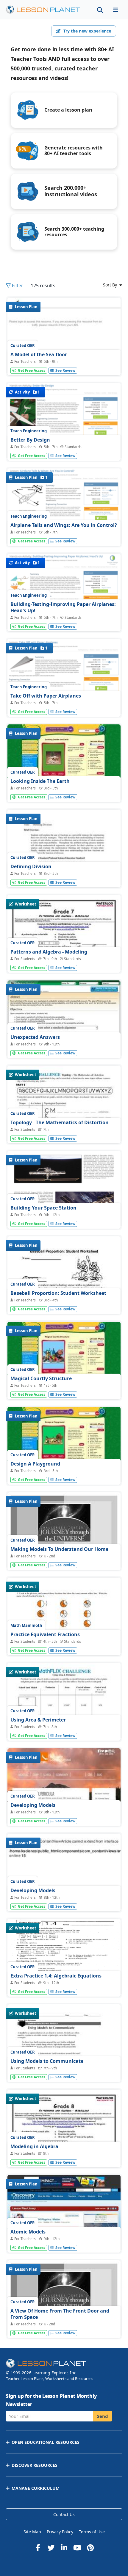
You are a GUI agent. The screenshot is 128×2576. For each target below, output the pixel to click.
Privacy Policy (60, 2532)
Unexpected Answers (35, 1037)
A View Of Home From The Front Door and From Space (60, 2314)
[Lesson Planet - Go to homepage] (46, 10)
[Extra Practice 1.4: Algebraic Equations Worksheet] (64, 1962)
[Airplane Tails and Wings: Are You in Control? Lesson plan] (64, 515)
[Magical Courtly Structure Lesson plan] (64, 1364)
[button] (115, 10)
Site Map (32, 2532)
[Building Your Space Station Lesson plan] (64, 1194)
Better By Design (30, 440)
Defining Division (31, 866)
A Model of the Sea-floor (39, 354)
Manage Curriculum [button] (36, 2488)
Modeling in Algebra (34, 2146)
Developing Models (33, 1805)
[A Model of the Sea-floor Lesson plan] (64, 340)
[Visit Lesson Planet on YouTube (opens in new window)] (77, 2548)
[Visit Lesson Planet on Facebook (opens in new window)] (38, 2548)
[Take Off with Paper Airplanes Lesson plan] (64, 686)
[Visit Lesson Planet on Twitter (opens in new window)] (51, 2548)
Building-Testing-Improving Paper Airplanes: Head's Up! (63, 607)
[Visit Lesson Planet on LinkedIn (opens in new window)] (64, 2548)
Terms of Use (92, 2532)
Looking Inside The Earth (40, 781)
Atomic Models (28, 2232)
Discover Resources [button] (35, 2465)
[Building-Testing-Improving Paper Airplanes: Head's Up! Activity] (64, 600)
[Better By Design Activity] (64, 429)
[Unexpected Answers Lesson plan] (64, 1023)
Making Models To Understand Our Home (59, 1549)
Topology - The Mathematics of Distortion (60, 1122)
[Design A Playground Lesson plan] (64, 1450)
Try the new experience (87, 31)
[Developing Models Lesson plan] (64, 1791)
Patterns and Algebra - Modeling (49, 952)
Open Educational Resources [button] (46, 2442)
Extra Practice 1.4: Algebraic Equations (56, 1976)
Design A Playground (35, 1464)
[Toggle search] (100, 10)
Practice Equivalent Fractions (45, 1634)
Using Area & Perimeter (38, 1720)
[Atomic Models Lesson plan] (64, 2218)
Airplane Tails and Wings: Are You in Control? (64, 525)
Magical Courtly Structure (41, 1378)
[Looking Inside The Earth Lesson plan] (64, 767)
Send (103, 2416)
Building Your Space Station (43, 1208)
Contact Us (64, 2514)
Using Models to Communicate (47, 2061)
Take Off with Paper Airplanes (46, 696)
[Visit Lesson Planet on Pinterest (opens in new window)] (90, 2548)
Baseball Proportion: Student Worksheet (58, 1293)
